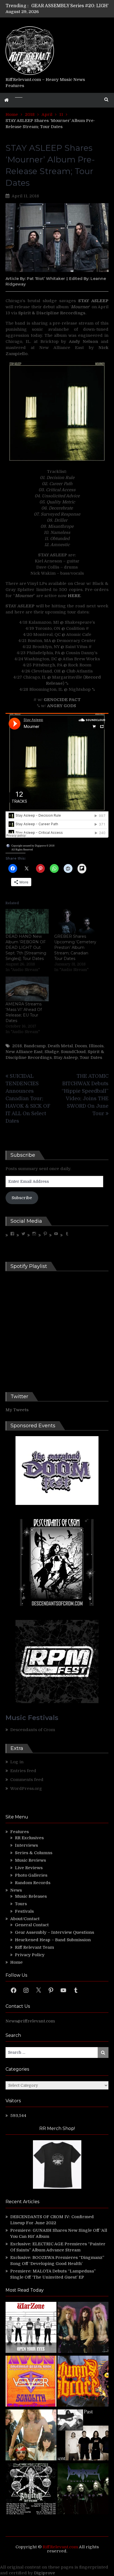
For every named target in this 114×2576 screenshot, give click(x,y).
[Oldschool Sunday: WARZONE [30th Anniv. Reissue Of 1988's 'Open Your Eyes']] (31, 2328)
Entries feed (23, 1771)
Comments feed (27, 1780)
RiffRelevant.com (60, 2547)
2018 (17, 1046)
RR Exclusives (29, 1838)
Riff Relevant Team (34, 1947)
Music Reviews (30, 1860)
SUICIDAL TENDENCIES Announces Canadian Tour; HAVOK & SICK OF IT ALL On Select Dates (28, 1099)
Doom (81, 1046)
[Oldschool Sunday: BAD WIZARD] (31, 2436)
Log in (17, 1762)
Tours (21, 1904)
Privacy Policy (30, 1955)
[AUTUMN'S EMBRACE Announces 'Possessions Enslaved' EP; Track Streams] (83, 2382)
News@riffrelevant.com (30, 2021)
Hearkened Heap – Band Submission (53, 1940)
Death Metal (60, 1046)
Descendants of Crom (33, 1730)
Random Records (33, 1883)
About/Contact (25, 1919)
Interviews (26, 1845)
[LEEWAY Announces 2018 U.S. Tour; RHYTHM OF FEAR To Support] (31, 2490)
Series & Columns (34, 1853)
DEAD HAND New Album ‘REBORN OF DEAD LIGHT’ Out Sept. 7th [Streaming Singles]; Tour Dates (26, 947)
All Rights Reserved (22, 850)
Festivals (24, 1911)
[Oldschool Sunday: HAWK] (83, 2328)
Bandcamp (35, 1046)
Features (20, 1832)
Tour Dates (91, 1058)
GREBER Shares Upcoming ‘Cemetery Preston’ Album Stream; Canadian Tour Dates (75, 947)
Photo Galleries (31, 1875)
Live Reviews (29, 1868)
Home (16, 1962)
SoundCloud (73, 1052)
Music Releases (31, 1896)
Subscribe (22, 1198)
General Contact (32, 1925)
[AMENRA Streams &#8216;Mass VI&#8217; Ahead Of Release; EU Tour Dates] (27, 989)
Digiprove (45, 2573)
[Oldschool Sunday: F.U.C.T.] (83, 2436)
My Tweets (17, 1410)
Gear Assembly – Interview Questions (55, 1932)
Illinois (96, 1046)
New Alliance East (24, 1052)
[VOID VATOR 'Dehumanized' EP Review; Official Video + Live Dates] (31, 2382)
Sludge (52, 1052)
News (16, 1890)
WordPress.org (26, 1788)
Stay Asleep (66, 1058)
